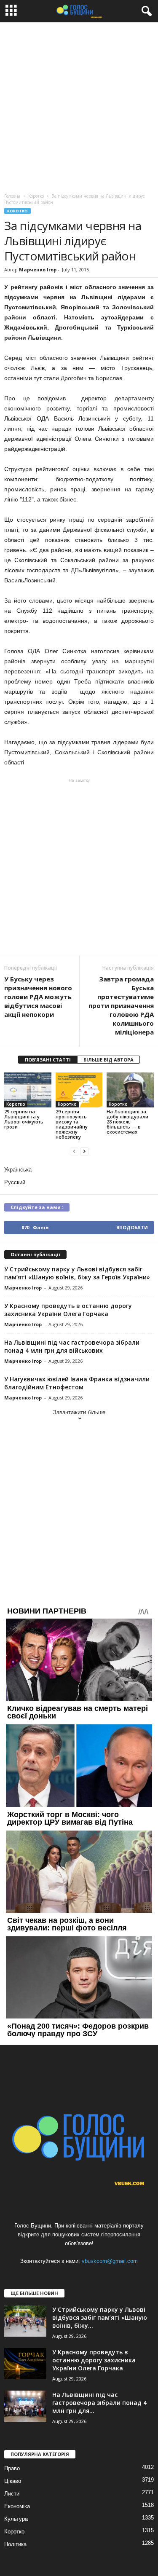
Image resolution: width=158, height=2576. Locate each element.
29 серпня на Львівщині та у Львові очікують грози (24, 1119)
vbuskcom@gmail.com (110, 2261)
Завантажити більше (79, 1412)
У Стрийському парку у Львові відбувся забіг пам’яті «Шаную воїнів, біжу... (100, 2317)
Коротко (17, 211)
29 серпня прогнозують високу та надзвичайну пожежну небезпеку (72, 1124)
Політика (15, 2544)
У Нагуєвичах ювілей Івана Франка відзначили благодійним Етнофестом (77, 1383)
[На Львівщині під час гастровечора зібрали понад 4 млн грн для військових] (25, 2406)
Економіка (17, 2506)
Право (12, 2468)
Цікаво (13, 2481)
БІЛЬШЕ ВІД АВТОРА (108, 1060)
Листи (12, 2494)
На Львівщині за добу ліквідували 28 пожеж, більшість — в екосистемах (127, 1122)
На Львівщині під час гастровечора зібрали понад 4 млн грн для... (99, 2403)
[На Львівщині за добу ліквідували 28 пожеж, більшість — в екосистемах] (130, 1090)
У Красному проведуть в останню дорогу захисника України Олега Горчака (68, 1310)
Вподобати (132, 1227)
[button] (145, 11)
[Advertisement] (79, 106)
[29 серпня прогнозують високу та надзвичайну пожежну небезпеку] (79, 1090)
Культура (16, 2519)
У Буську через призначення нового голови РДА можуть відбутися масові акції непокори (38, 997)
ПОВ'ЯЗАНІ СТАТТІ (48, 1060)
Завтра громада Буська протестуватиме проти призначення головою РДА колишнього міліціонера (121, 1005)
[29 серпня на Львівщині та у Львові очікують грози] (28, 1090)
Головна (12, 196)
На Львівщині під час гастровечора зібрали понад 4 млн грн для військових (72, 1346)
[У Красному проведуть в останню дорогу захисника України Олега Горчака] (25, 2364)
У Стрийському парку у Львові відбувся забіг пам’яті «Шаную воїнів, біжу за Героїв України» (77, 1273)
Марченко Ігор (38, 269)
